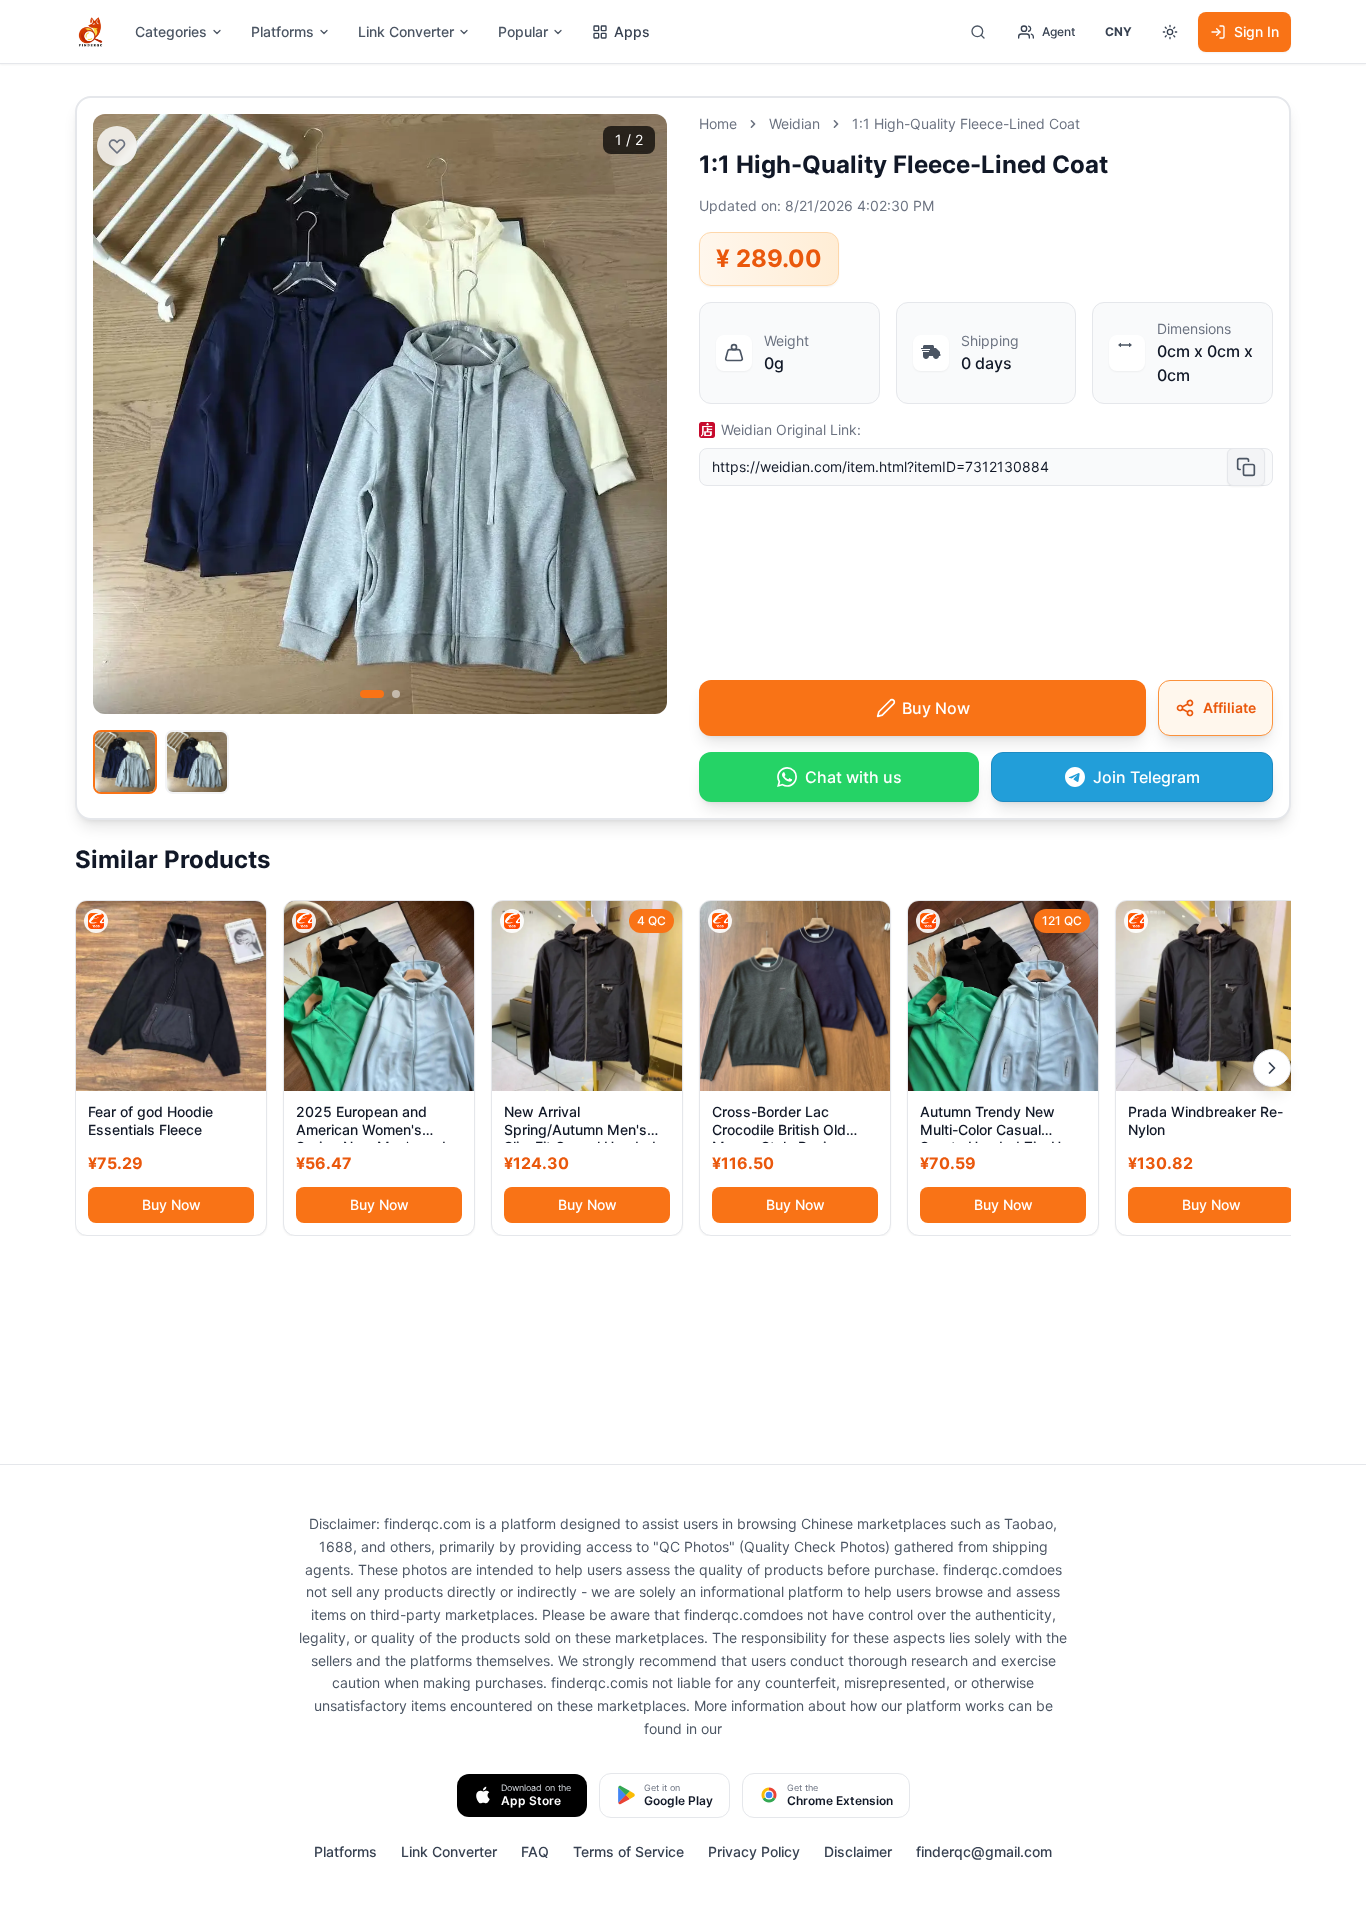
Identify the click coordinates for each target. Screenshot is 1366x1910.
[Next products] (1272, 1068)
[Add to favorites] (117, 146)
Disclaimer (858, 1851)
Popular (523, 31)
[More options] (1170, 32)
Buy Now (171, 1204)
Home (718, 123)
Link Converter (406, 31)
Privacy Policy (754, 1851)
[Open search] (978, 32)
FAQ (535, 1851)
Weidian (794, 123)
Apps (632, 31)
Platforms (282, 31)
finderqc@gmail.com (984, 1851)
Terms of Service (628, 1851)
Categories (171, 31)
